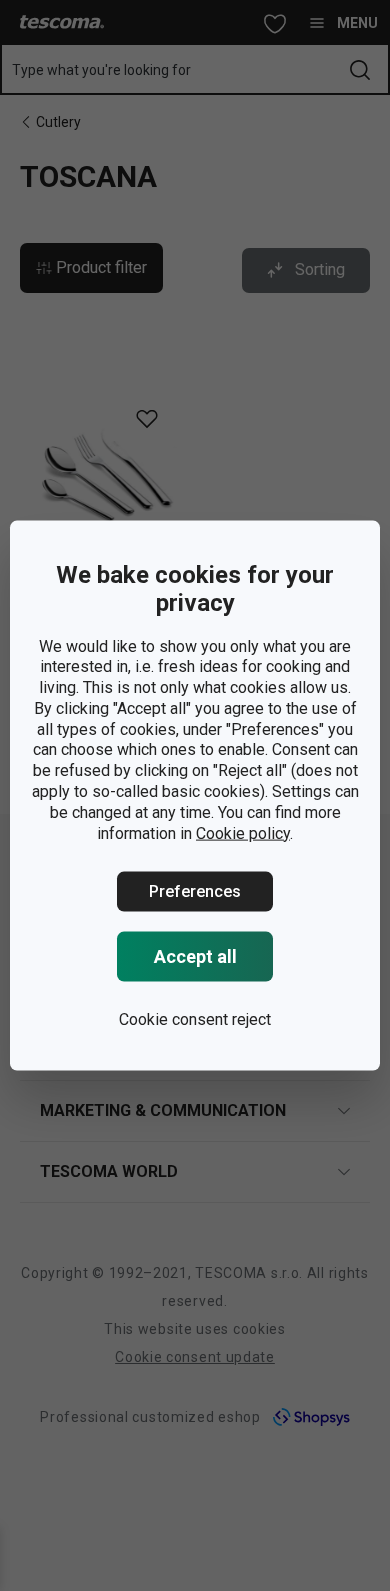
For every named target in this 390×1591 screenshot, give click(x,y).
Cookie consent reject (195, 1019)
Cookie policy (243, 832)
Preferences (195, 891)
